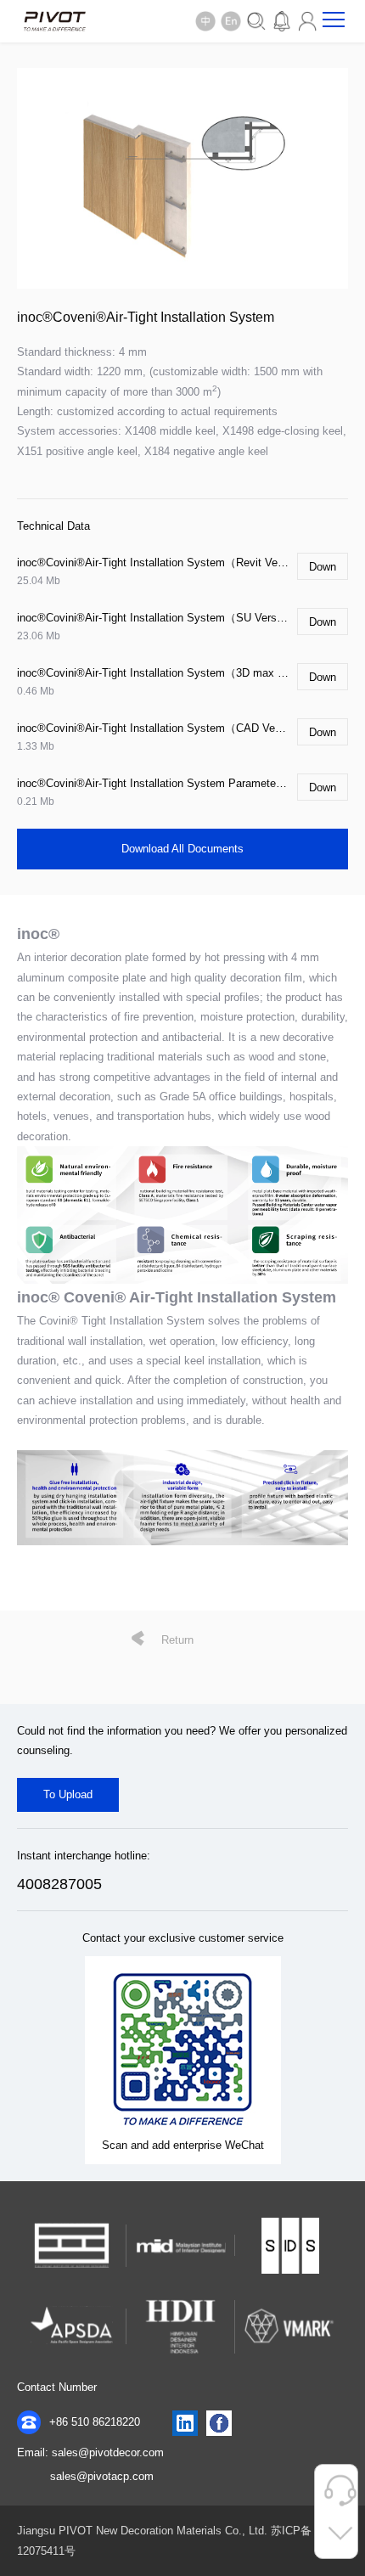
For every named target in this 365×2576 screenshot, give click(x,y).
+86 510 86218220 (93, 2422)
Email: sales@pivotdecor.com (90, 2452)
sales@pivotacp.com (102, 2476)
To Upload (68, 1794)
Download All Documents (182, 849)
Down (323, 567)
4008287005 (59, 1884)
